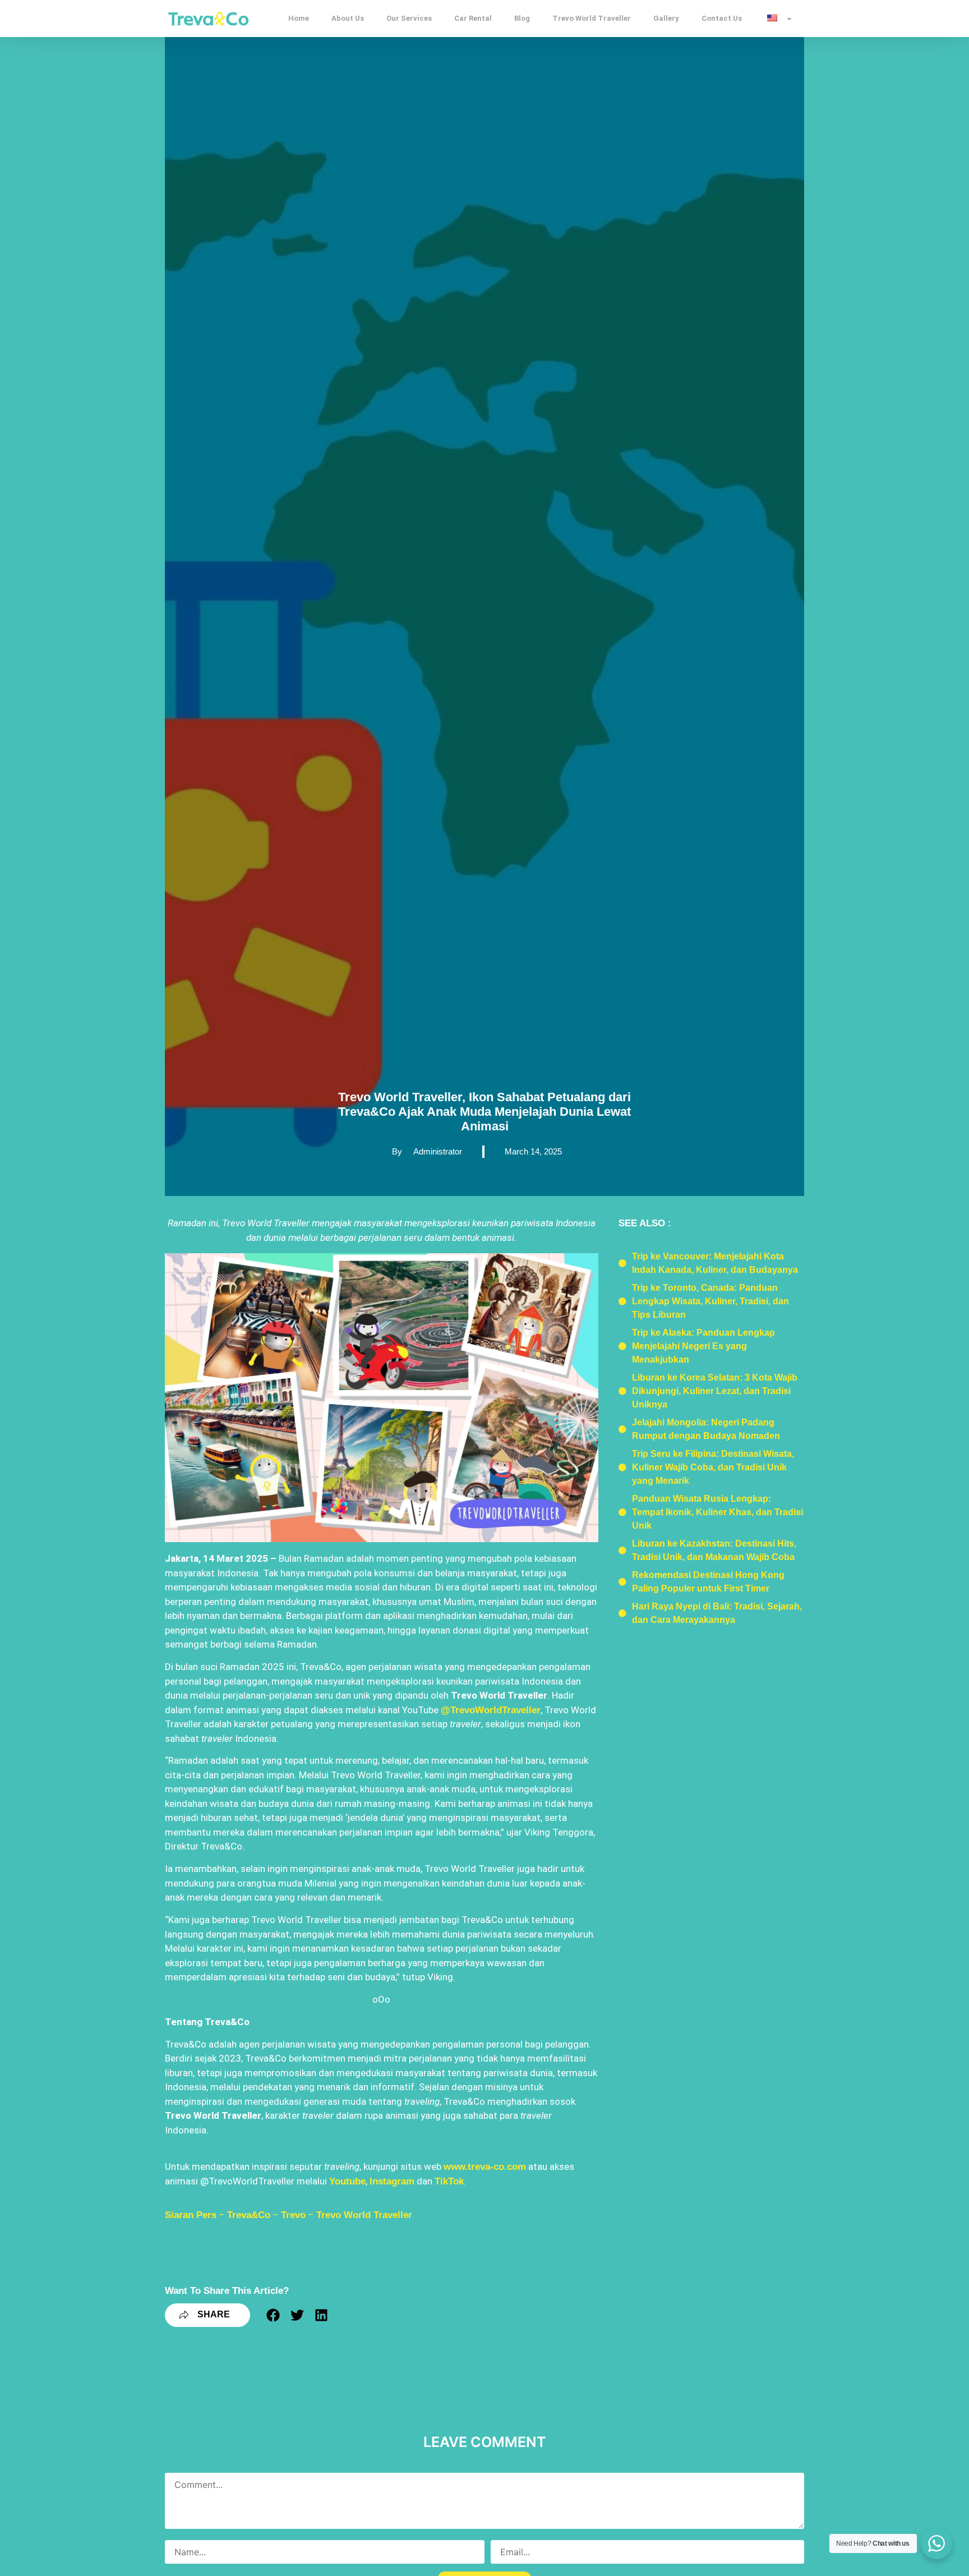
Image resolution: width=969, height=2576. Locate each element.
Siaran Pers (191, 2215)
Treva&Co (249, 2215)
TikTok (449, 2181)
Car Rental (473, 18)
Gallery (666, 18)
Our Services (409, 18)
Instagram (392, 2181)
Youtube (347, 2181)
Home (299, 18)
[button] (273, 2315)
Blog (522, 18)
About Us (348, 18)
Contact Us (722, 18)
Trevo (293, 2215)
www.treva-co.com (485, 2167)
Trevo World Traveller (592, 18)
